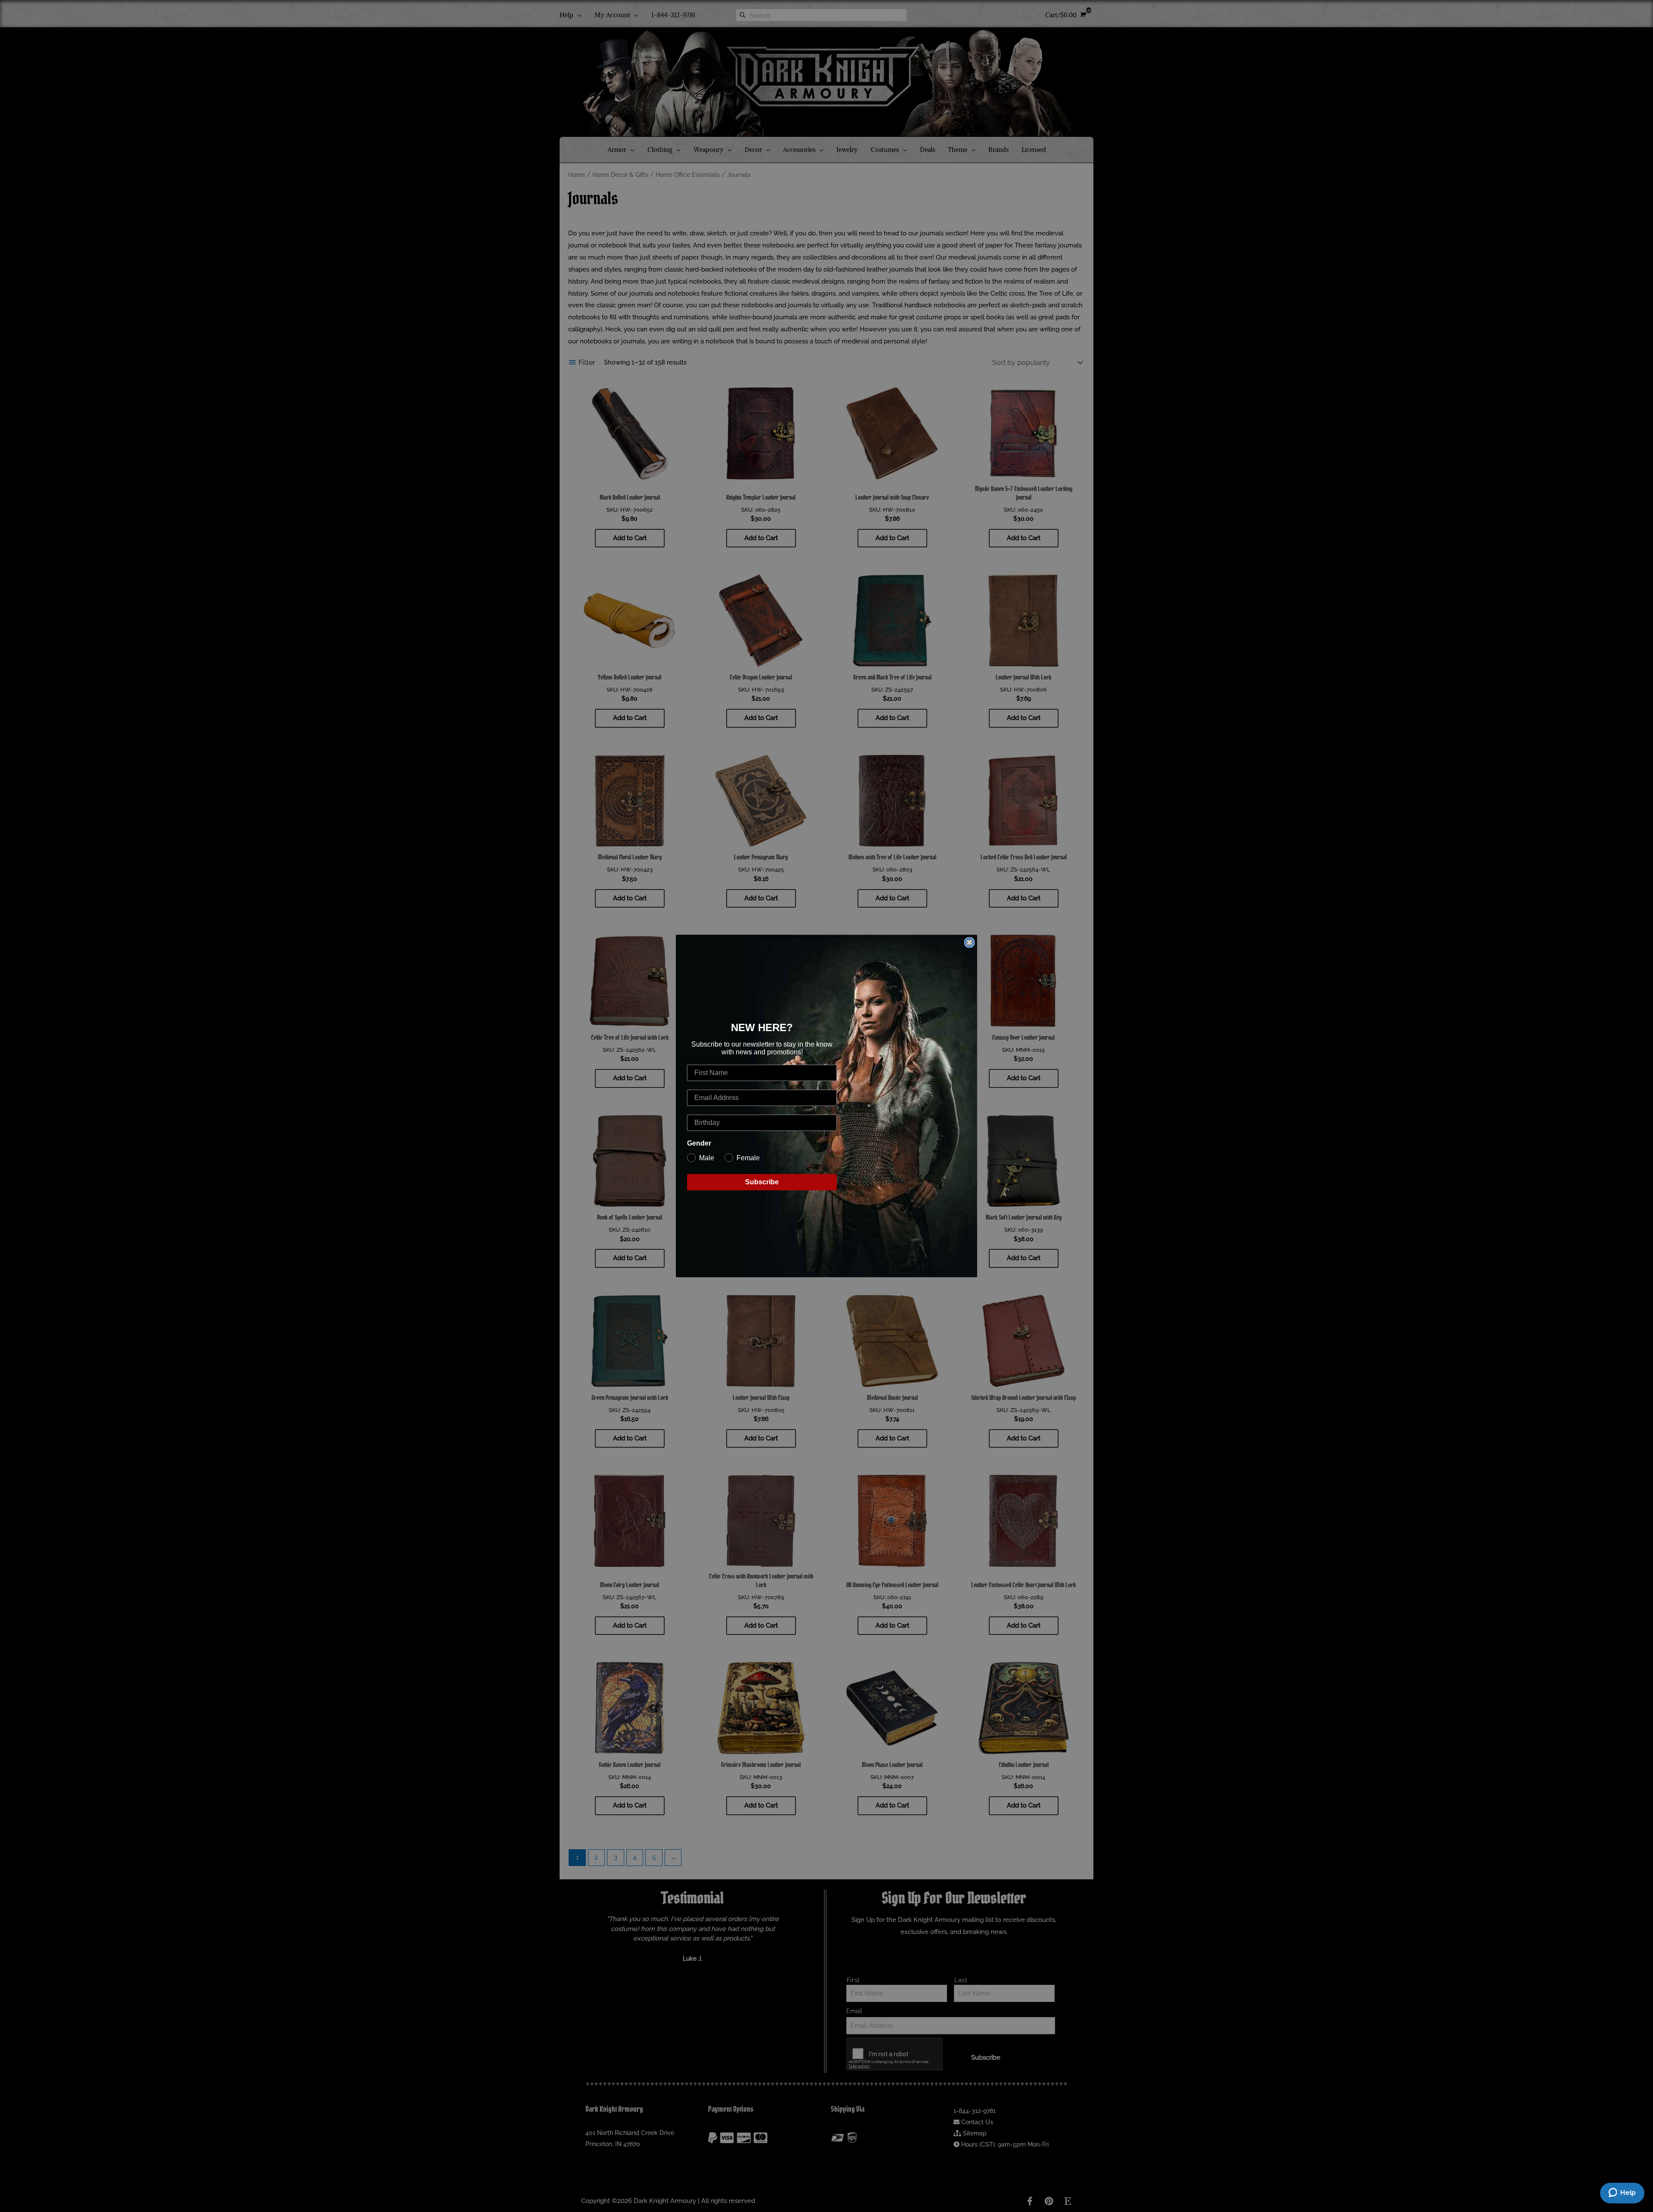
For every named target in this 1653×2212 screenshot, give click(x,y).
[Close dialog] (969, 942)
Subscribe (762, 1182)
